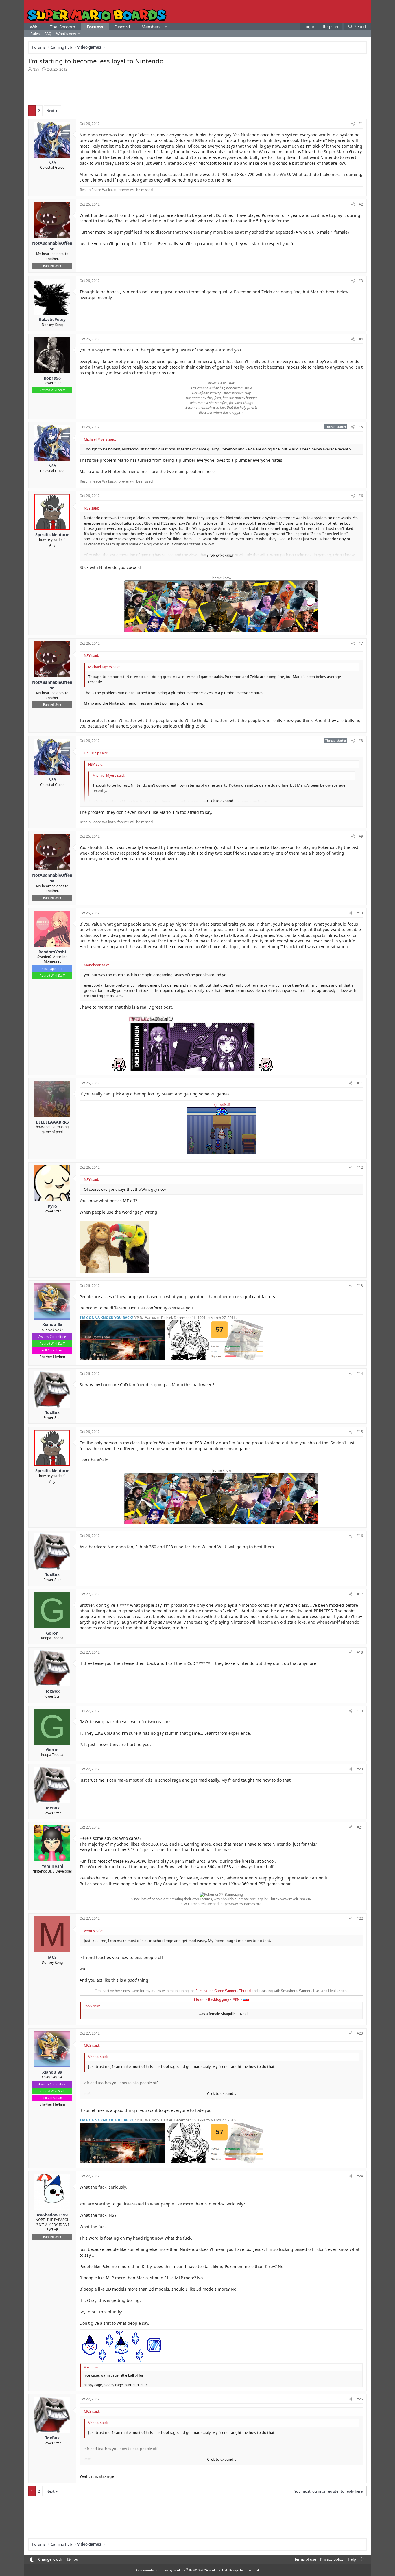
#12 (360, 1167)
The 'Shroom (63, 27)
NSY (36, 69)
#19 (360, 1711)
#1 (361, 124)
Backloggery (219, 1999)
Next (50, 111)
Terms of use (305, 2559)
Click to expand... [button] (222, 556)
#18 (360, 1652)
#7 (361, 643)
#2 (361, 204)
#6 (361, 496)
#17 (360, 1594)
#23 (360, 2033)
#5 (361, 427)
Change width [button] (50, 2559)
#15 (360, 1432)
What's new (66, 34)
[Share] (353, 124)
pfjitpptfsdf (221, 1105)
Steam (199, 1999)
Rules (35, 34)
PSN (236, 1999)
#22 (360, 1918)
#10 (360, 913)
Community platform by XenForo (182, 2570)
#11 (360, 1083)
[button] (166, 27)
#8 (361, 741)
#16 (360, 1536)
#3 (361, 281)
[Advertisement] (197, 88)
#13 (360, 1286)
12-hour (73, 2559)
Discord (122, 27)
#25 (360, 2399)
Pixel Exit (252, 2570)
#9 (361, 836)
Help (352, 2559)
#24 (360, 2176)
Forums (95, 27)
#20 (360, 1769)
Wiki (34, 27)
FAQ (48, 34)
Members (151, 27)
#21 (360, 1827)
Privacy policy (332, 2559)
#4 (361, 339)
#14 (360, 1374)
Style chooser (32, 2560)
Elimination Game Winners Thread (224, 1991)
